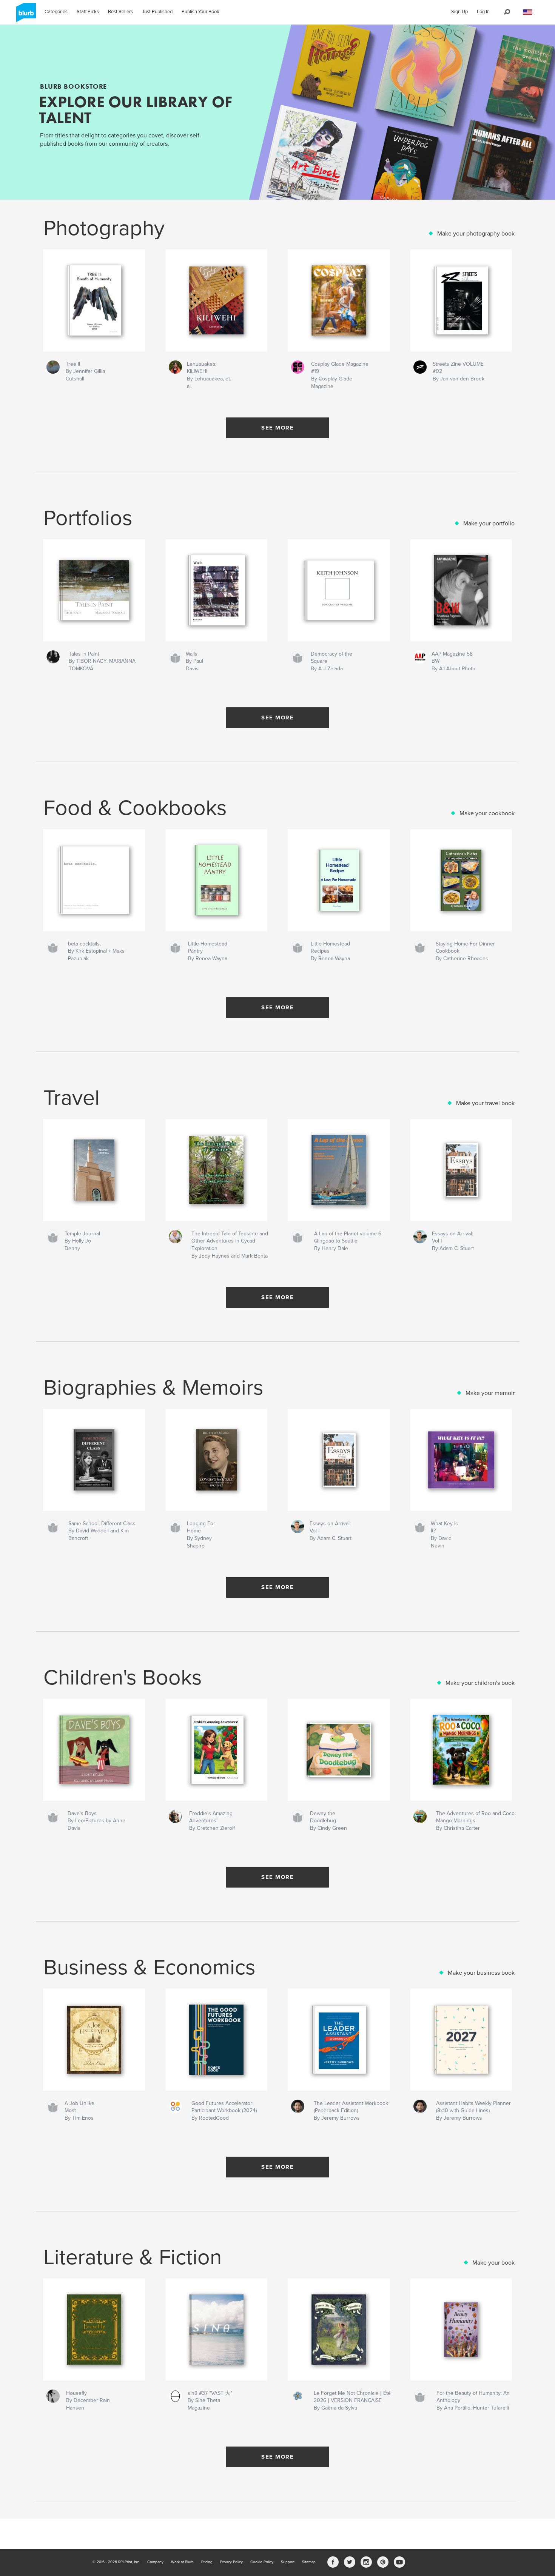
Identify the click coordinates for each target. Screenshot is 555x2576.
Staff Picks (88, 12)
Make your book (493, 2263)
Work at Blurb (182, 2562)
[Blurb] (25, 15)
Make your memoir (490, 1393)
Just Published (157, 12)
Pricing (207, 2562)
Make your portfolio (489, 524)
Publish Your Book (200, 12)
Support (288, 2562)
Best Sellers (120, 12)
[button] (527, 12)
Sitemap (309, 2562)
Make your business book (481, 1973)
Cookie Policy (262, 2562)
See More (277, 428)
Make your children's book (480, 1683)
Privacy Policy (231, 2562)
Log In (483, 12)
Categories (56, 12)
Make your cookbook (487, 813)
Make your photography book (476, 234)
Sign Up (459, 12)
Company (155, 2562)
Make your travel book (485, 1103)
